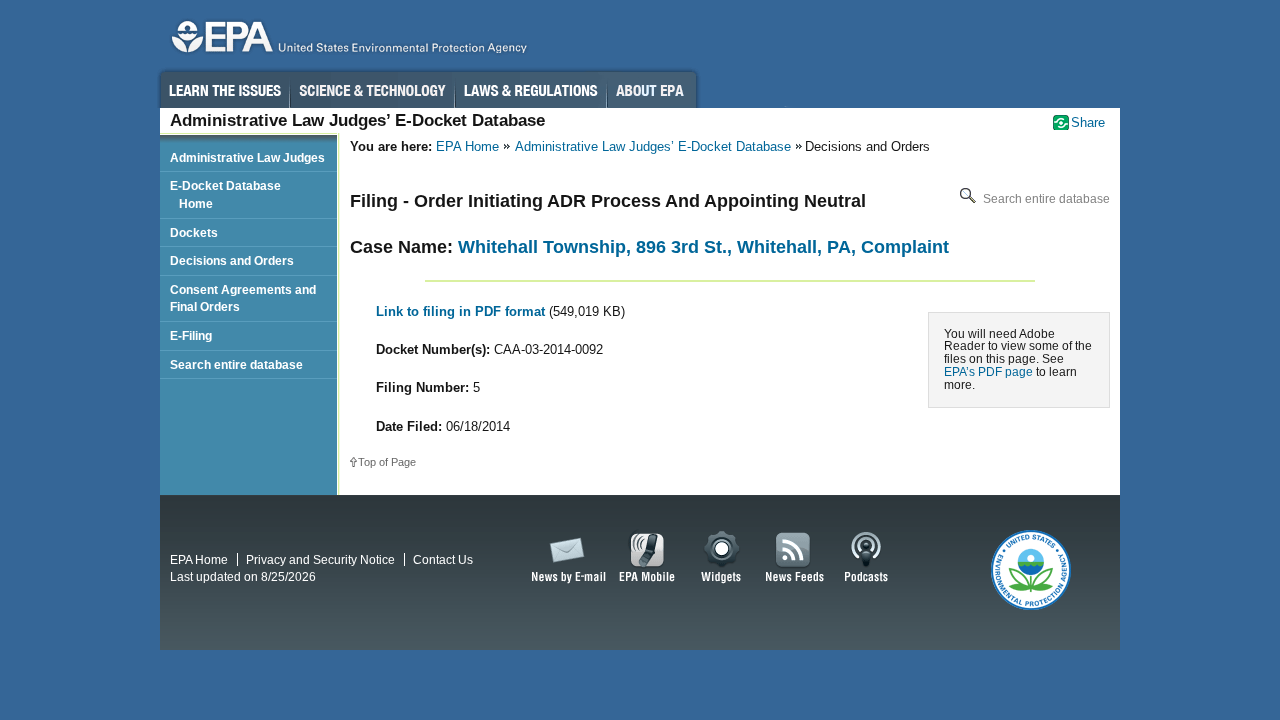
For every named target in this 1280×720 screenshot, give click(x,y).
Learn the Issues (224, 90)
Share (1088, 122)
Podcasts (866, 558)
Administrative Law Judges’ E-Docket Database (653, 146)
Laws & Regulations (530, 90)
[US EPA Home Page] (346, 41)
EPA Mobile (647, 558)
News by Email (565, 558)
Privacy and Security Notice (320, 559)
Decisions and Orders (232, 260)
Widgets (722, 558)
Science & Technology (372, 90)
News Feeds (795, 558)
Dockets (194, 232)
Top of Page (387, 462)
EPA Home (467, 146)
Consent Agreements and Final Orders (243, 298)
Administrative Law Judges (247, 157)
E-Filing (191, 335)
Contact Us (443, 559)
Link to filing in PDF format (462, 311)
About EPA (651, 90)
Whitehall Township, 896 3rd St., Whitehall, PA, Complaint (703, 247)
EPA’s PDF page (988, 371)
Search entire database (1045, 199)
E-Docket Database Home (225, 194)
